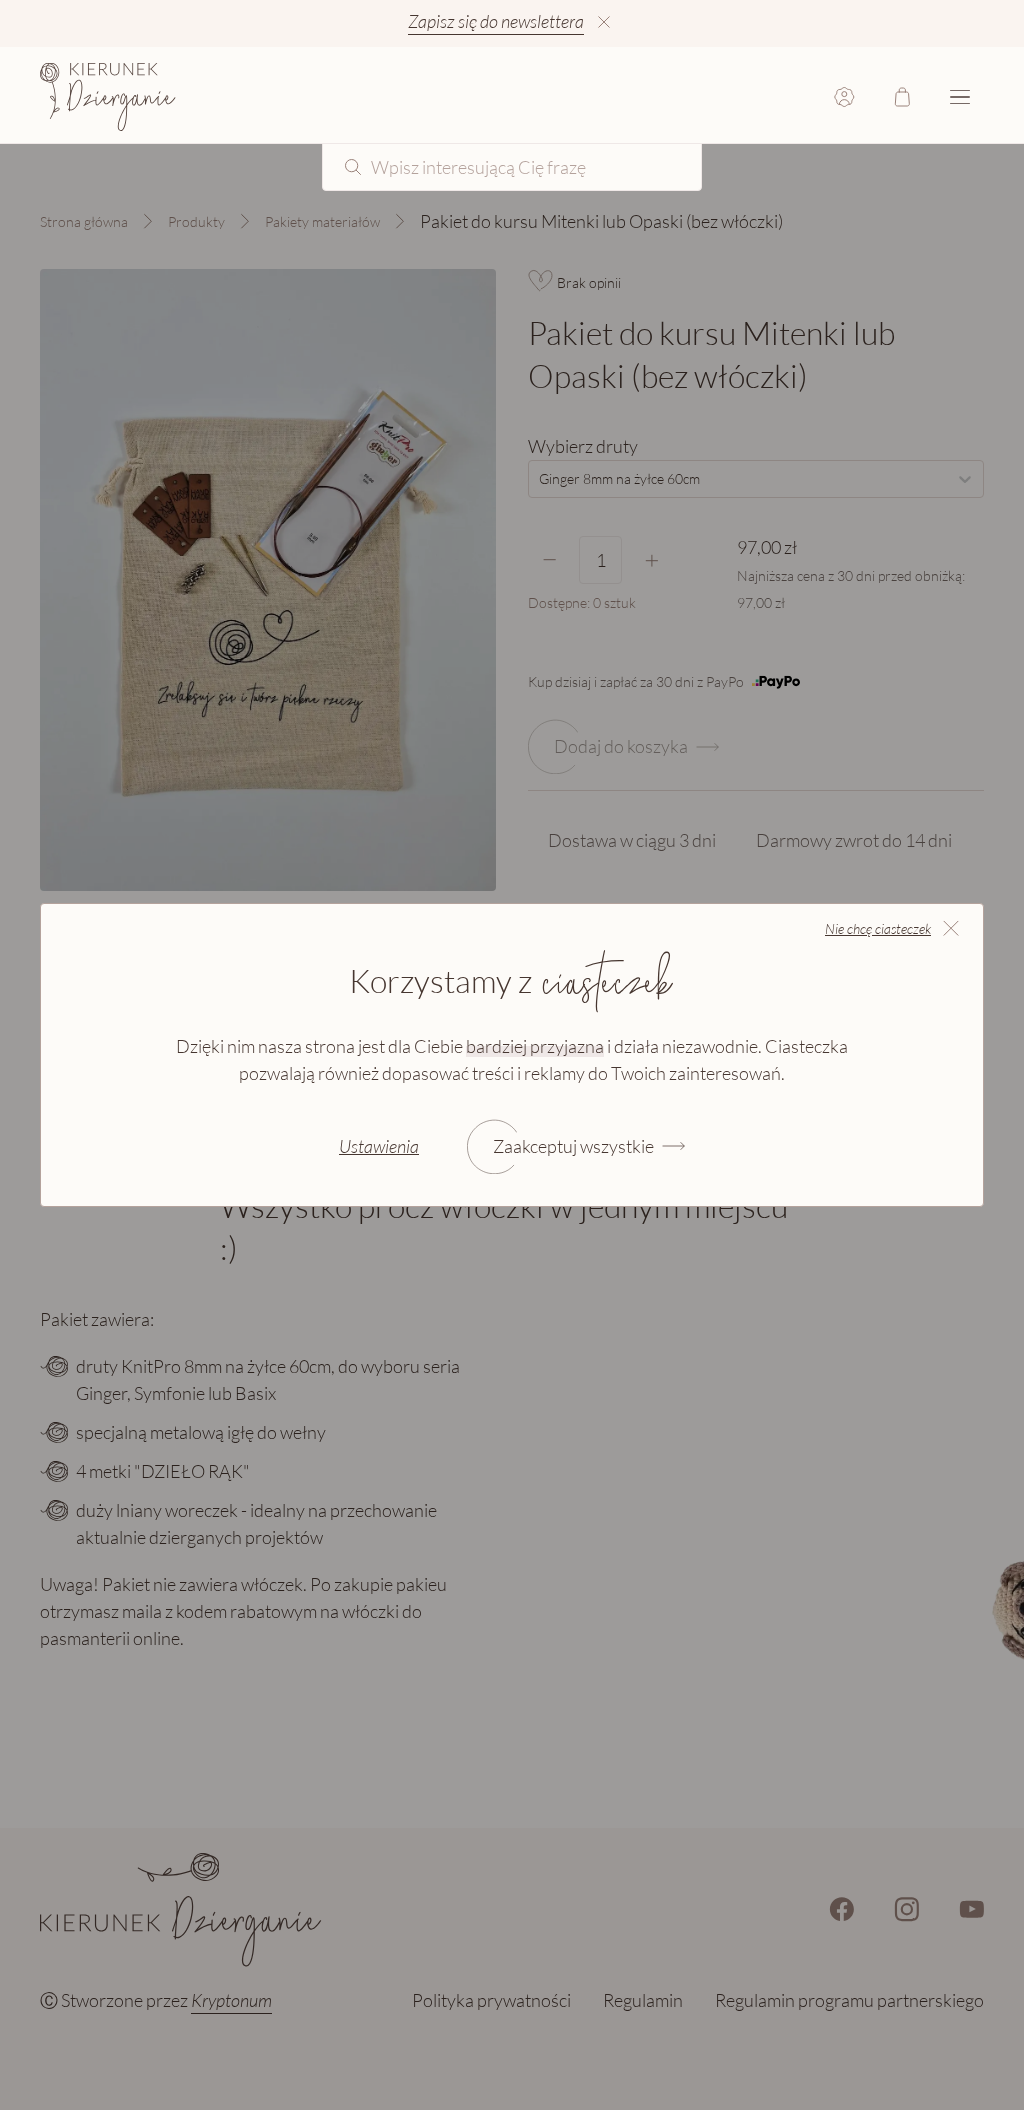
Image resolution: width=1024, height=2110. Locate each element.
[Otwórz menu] (960, 97)
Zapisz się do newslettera (496, 21)
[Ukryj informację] (604, 22)
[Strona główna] (108, 97)
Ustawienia (379, 1146)
